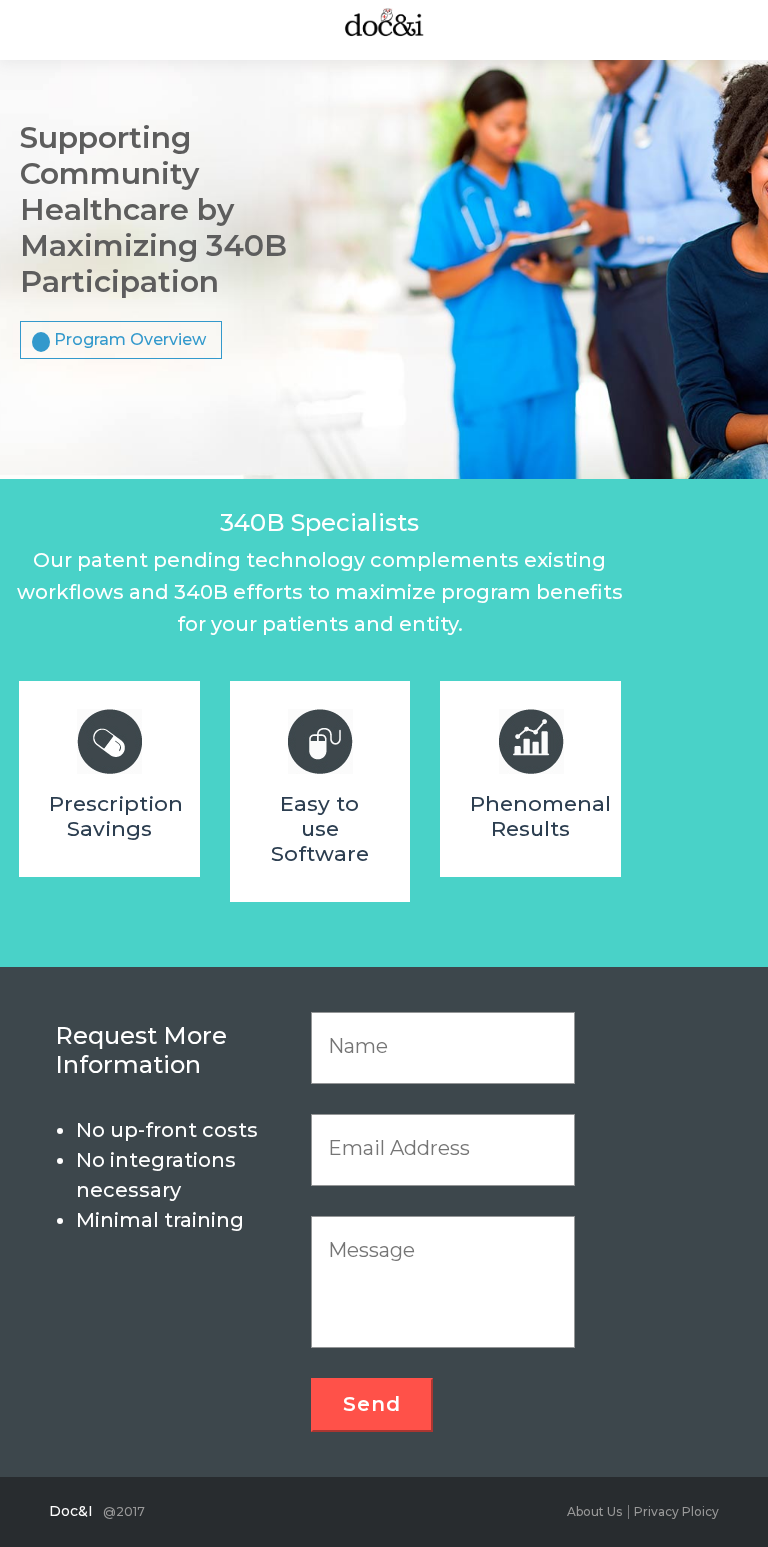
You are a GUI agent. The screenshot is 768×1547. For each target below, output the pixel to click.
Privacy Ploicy (676, 1511)
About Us (594, 1511)
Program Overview (130, 339)
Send (372, 1404)
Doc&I (71, 1511)
